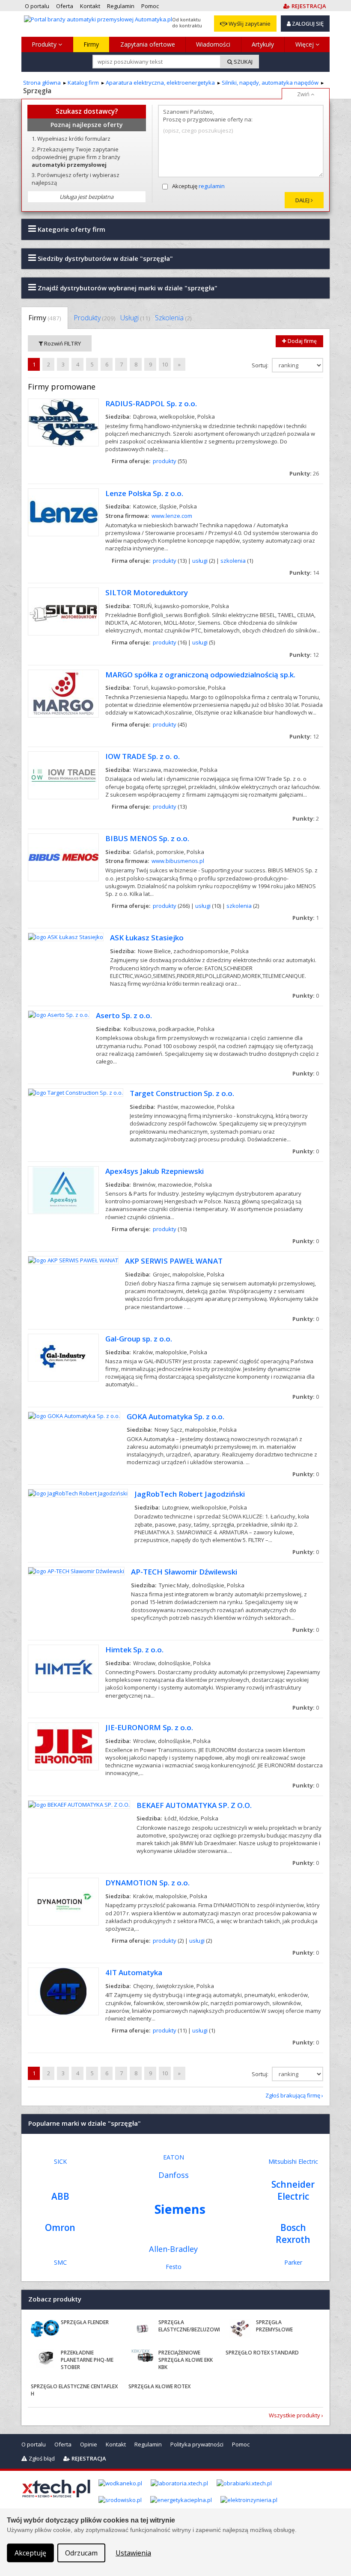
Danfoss (174, 2175)
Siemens (180, 2209)
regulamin (212, 186)
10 (165, 364)
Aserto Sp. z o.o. (124, 1015)
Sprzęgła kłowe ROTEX (159, 2386)
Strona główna (42, 83)
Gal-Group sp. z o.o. (139, 1339)
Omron (60, 2227)
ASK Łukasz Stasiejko (147, 938)
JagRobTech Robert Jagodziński (190, 1494)
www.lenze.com (172, 516)
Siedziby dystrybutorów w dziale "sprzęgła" (104, 258)
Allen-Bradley (173, 2249)
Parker (293, 2262)
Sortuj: (261, 365)
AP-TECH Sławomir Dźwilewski (184, 1572)
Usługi (135, 318)
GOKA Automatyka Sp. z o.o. (175, 1417)
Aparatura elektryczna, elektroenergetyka (160, 83)
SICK (60, 2161)
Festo (174, 2267)
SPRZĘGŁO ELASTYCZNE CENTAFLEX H (74, 2390)
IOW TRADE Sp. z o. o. (143, 756)
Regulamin (148, 2444)
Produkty (45, 44)
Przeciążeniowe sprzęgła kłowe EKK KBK (186, 2360)
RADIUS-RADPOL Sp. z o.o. (151, 403)
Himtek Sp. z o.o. (134, 1650)
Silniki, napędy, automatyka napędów (270, 83)
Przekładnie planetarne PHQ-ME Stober (87, 2360)
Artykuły (263, 44)
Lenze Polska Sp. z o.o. (144, 493)
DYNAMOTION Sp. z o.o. (147, 1883)
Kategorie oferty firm (71, 229)
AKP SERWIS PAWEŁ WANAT (174, 1261)
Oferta (63, 2444)
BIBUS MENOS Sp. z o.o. (147, 838)
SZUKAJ (242, 62)
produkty (165, 461)
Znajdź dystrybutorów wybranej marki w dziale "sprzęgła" (127, 288)
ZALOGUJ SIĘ (307, 24)
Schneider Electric (293, 2190)
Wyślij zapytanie (249, 24)
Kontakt (116, 2444)
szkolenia (233, 561)
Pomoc (241, 2444)
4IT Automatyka (134, 1972)
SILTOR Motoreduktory (147, 592)
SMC (60, 2262)
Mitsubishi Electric (293, 2161)
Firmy (91, 44)
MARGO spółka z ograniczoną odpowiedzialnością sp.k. (200, 675)
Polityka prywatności (197, 2444)
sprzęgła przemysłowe (274, 2326)
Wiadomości (213, 44)
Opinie (89, 2444)
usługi (200, 561)
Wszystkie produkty (294, 2415)
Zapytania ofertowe (148, 44)
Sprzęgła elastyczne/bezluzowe (190, 2326)
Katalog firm (83, 83)
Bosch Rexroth (293, 2233)
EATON (174, 2157)
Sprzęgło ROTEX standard (262, 2353)
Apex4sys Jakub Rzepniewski (155, 1171)
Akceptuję (198, 186)
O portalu (34, 2444)
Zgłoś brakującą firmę (293, 2095)
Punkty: (304, 473)
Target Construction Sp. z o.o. (182, 1093)
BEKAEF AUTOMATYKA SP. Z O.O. (194, 1805)
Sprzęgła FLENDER (85, 2322)
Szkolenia (173, 318)
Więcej (305, 44)
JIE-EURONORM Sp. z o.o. (149, 1727)
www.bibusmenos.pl (178, 861)
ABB (60, 2196)
